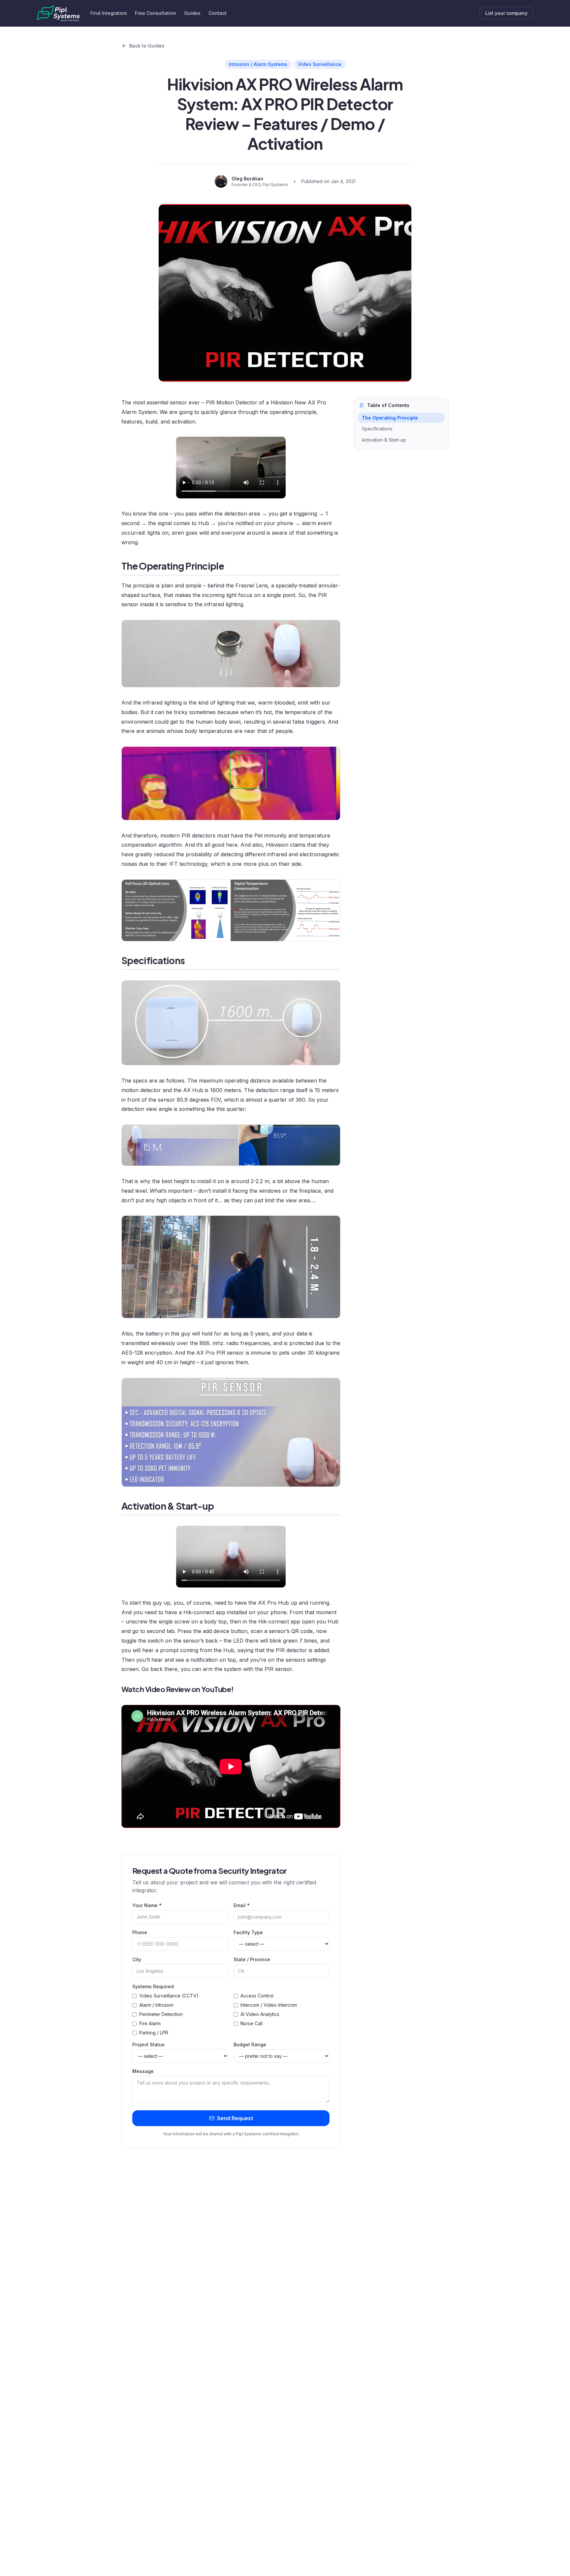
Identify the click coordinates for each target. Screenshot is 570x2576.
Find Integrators (109, 13)
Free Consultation (156, 13)
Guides (192, 13)
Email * (242, 1905)
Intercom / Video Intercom (269, 2005)
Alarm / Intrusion (156, 2005)
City (137, 1959)
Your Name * (147, 1905)
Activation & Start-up (384, 440)
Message (143, 2071)
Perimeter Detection (161, 2014)
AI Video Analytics (260, 2014)
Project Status (148, 2044)
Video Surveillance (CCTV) (169, 1996)
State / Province (252, 1959)
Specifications (377, 429)
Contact (218, 13)
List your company (506, 13)
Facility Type (248, 1932)
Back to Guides (147, 46)
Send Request (235, 2118)
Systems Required (153, 1986)
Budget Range (250, 2044)
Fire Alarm (150, 2023)
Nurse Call (252, 2023)
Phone (140, 1932)
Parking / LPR (154, 2033)
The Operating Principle (390, 418)
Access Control (257, 1996)
